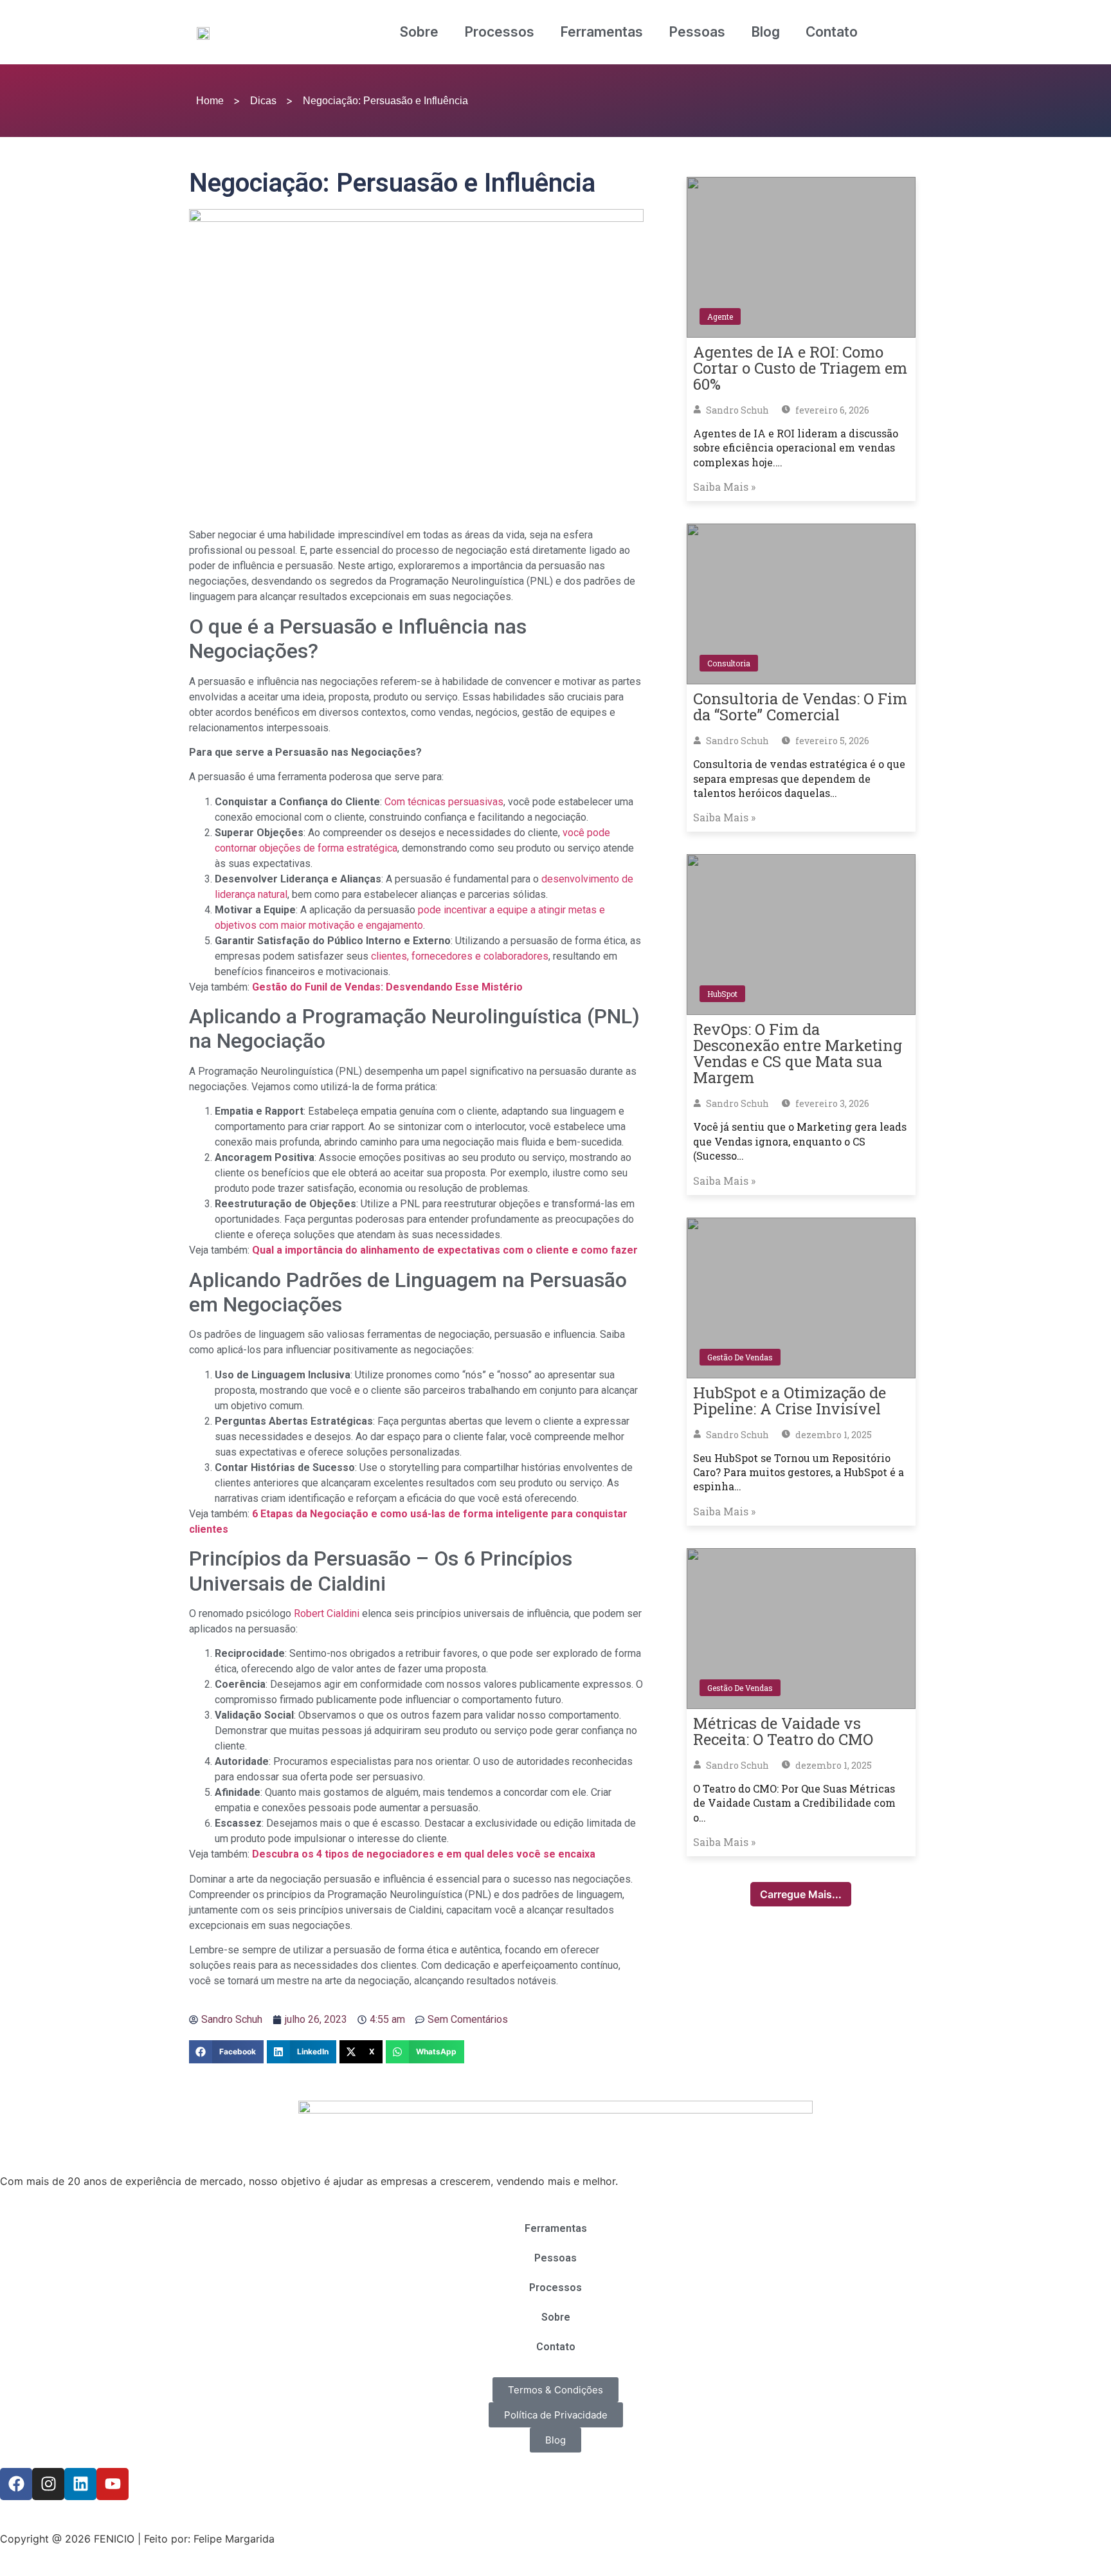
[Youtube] (113, 2484)
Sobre (419, 32)
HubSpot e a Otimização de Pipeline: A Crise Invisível (790, 1401)
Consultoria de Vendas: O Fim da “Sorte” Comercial (800, 707)
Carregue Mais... (801, 1894)
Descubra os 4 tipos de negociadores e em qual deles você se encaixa (424, 1854)
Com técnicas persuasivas (444, 802)
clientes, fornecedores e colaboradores (460, 956)
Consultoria (729, 663)
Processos (499, 32)
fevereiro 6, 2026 (831, 410)
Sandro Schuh (736, 410)
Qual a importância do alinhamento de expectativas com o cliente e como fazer (445, 1250)
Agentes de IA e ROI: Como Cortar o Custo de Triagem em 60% (800, 368)
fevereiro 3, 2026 (831, 1103)
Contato (832, 32)
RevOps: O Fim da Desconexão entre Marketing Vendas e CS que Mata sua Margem (798, 1053)
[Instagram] (48, 2484)
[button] (226, 2052)
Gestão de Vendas (740, 1357)
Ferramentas (601, 32)
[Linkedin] (80, 2484)
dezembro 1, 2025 (833, 1435)
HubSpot (722, 994)
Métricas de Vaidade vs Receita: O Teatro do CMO (783, 1731)
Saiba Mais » (724, 487)
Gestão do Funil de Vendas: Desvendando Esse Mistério (387, 987)
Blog (765, 32)
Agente (720, 316)
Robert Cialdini (327, 1613)
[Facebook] (16, 2484)
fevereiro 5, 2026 (831, 741)
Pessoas (697, 32)
